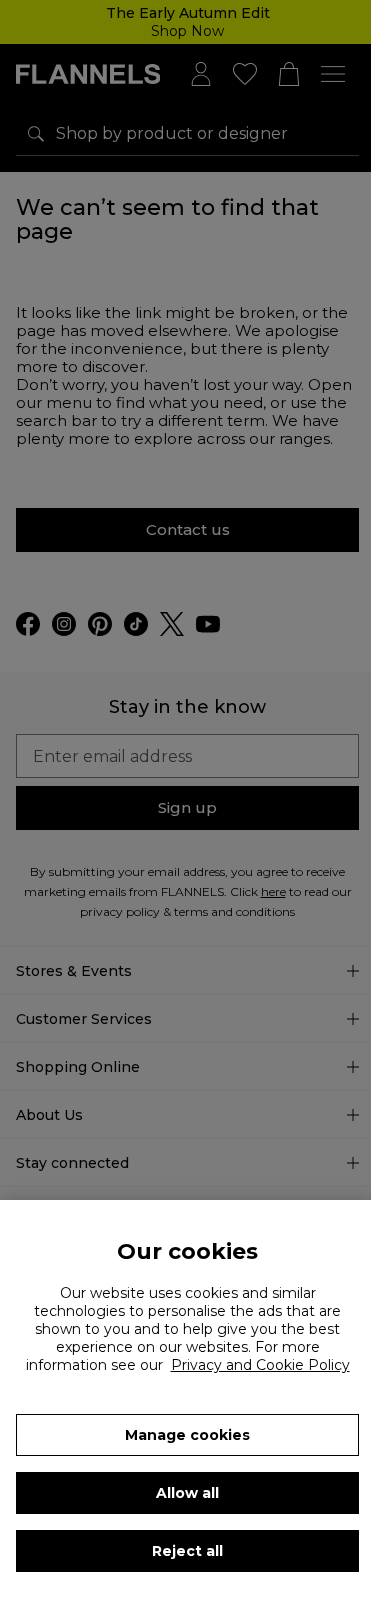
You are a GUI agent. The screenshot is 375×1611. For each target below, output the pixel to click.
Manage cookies (187, 1435)
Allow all (187, 1493)
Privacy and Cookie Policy (260, 1365)
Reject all (187, 1551)
